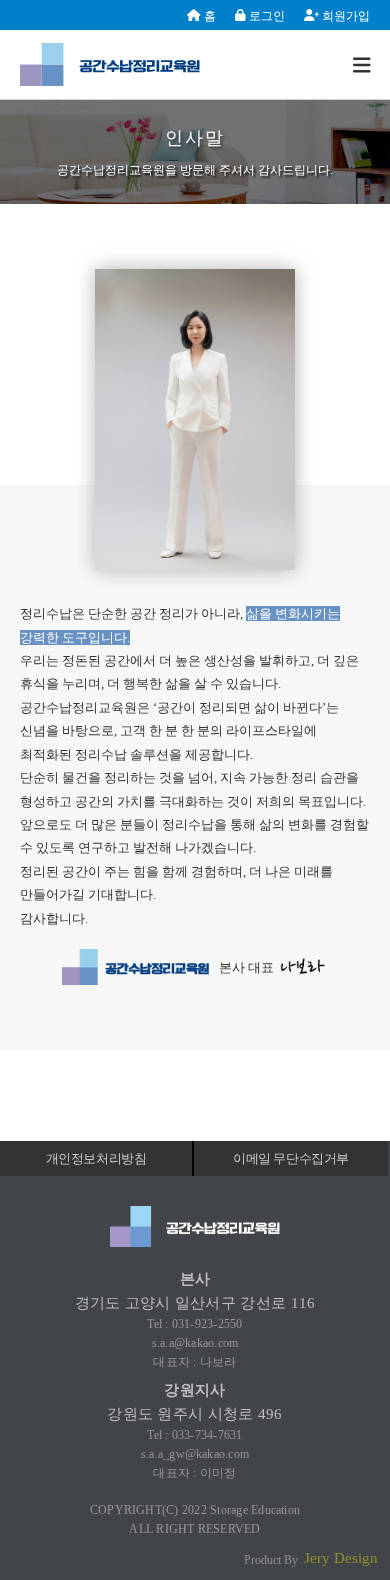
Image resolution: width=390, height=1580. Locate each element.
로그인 (265, 15)
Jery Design (341, 1558)
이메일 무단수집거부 (291, 1158)
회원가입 (344, 15)
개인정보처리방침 (96, 1158)
